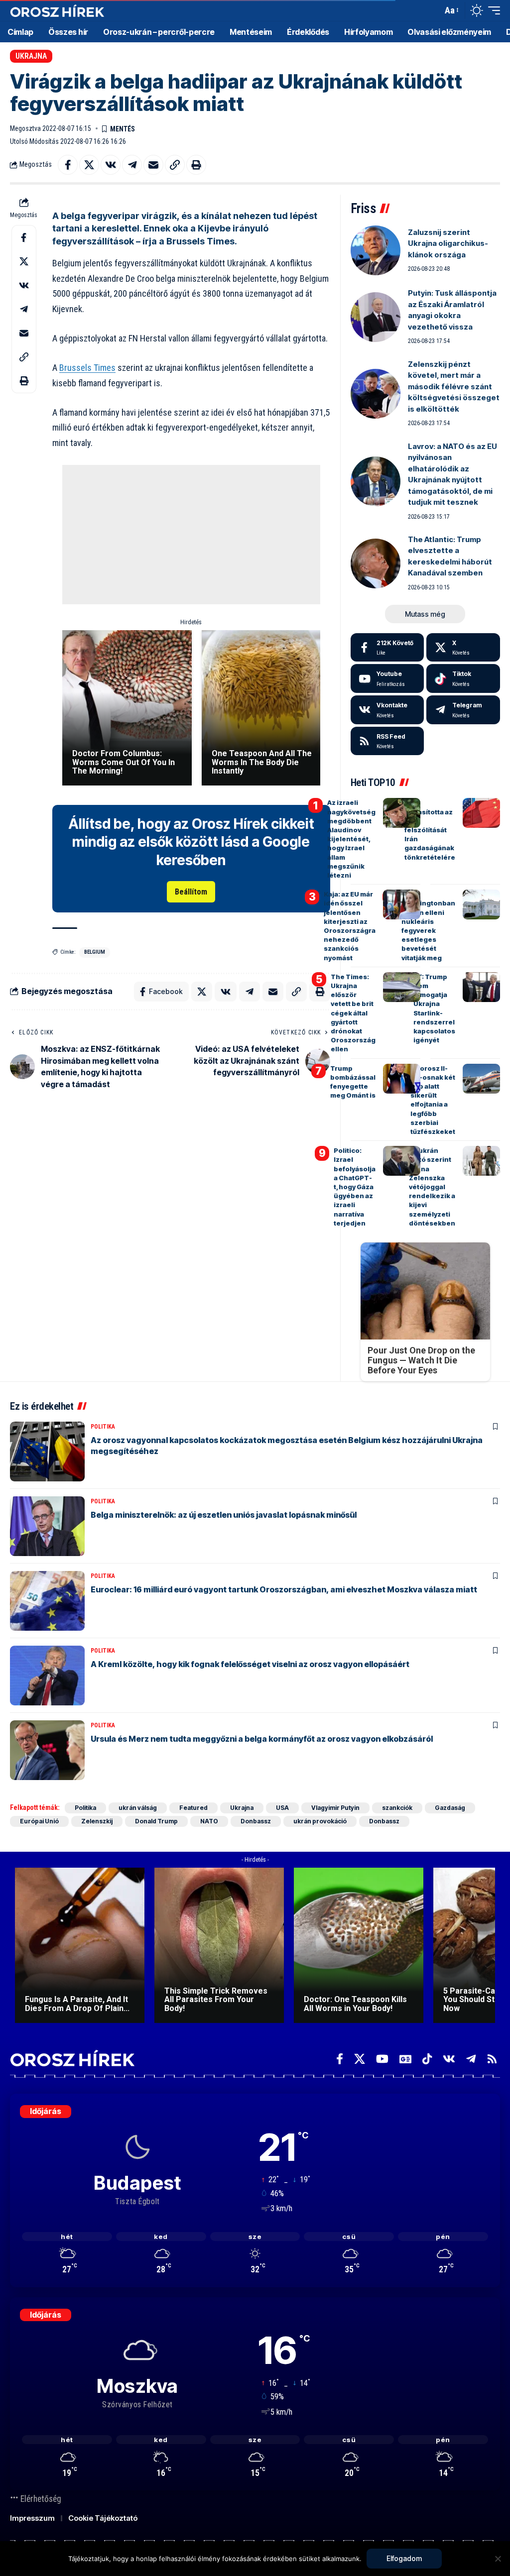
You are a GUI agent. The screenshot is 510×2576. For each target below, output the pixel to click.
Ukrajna (31, 56)
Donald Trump (156, 1821)
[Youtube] (387, 678)
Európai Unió (39, 1821)
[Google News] (405, 2059)
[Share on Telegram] (132, 165)
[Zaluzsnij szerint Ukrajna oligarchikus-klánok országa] (376, 250)
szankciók (397, 1808)
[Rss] (492, 2059)
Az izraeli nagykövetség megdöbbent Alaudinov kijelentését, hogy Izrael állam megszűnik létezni (351, 839)
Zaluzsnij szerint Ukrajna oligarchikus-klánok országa (448, 243)
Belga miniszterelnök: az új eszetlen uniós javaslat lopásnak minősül (224, 1515)
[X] (463, 648)
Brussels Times (87, 368)
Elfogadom (404, 2558)
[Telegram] (463, 710)
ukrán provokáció (320, 1821)
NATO (209, 1821)
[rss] (387, 741)
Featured (193, 1808)
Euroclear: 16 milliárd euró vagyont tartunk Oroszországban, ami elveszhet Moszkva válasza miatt (284, 1589)
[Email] (153, 165)
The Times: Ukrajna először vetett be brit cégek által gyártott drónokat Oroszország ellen (353, 1013)
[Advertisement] (192, 535)
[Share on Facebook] (68, 165)
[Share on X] (89, 165)
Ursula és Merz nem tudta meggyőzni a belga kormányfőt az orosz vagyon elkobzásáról (262, 1739)
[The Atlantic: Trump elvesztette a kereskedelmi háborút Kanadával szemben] (376, 563)
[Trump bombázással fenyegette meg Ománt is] (402, 1079)
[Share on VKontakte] (111, 165)
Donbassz (256, 1821)
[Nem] (498, 2559)
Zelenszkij (97, 1821)
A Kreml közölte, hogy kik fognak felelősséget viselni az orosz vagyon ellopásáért (250, 1664)
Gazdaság (450, 1808)
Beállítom (191, 892)
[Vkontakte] (387, 710)
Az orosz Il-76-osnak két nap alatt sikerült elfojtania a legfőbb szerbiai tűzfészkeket (433, 1100)
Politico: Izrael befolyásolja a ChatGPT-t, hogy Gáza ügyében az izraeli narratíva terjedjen (355, 1187)
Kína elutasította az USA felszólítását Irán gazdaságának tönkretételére (430, 830)
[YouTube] (382, 2059)
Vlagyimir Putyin (335, 1808)
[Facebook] (387, 648)
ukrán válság (138, 1808)
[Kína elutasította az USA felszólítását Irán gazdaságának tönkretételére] (481, 813)
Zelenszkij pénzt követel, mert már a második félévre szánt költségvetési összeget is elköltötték (454, 387)
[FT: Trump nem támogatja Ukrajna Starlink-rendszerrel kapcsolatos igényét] (481, 987)
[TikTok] (427, 2059)
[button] (432, 10)
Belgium (95, 952)
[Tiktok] (463, 678)
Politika (103, 1427)
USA (282, 1808)
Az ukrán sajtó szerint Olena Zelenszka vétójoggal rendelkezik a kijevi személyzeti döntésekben (432, 1187)
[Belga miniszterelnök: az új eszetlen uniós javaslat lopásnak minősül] (47, 1526)
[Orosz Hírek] (57, 11)
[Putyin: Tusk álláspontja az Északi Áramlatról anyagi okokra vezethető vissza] (376, 317)
